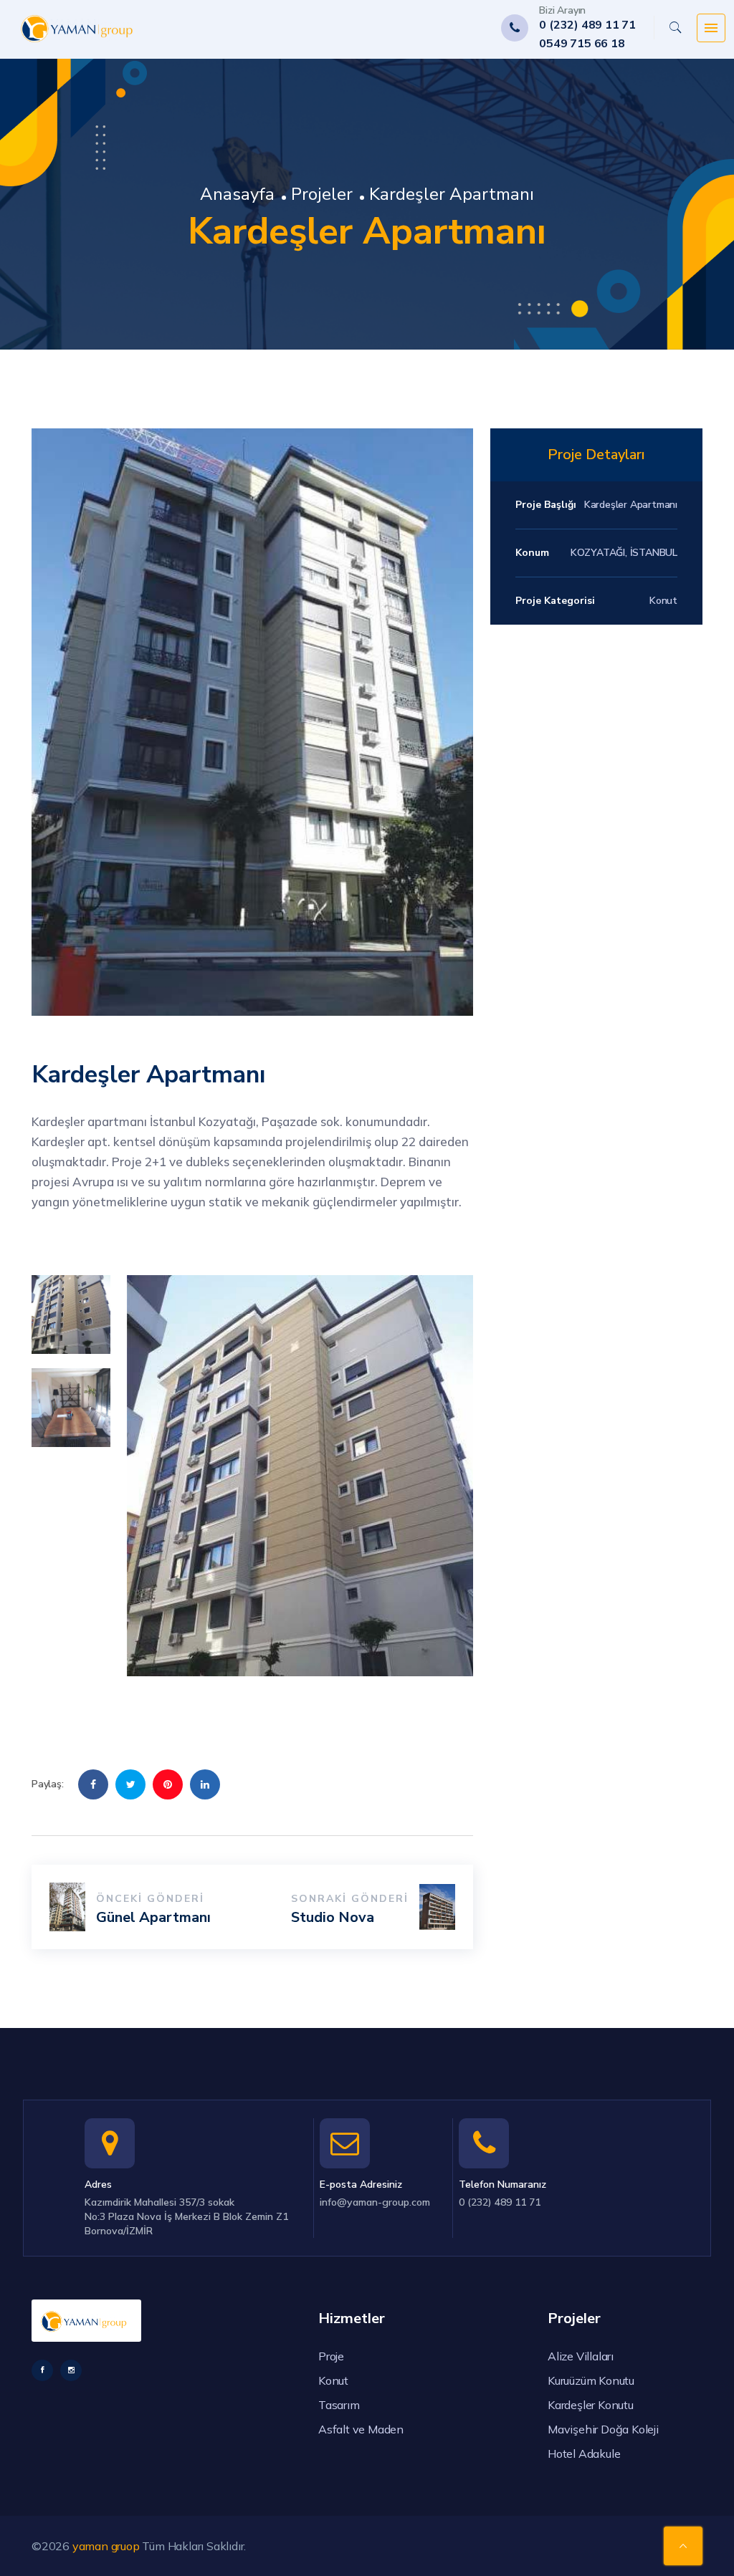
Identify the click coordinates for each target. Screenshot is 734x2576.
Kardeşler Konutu (591, 2405)
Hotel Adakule (584, 2454)
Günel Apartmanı (153, 1917)
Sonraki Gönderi (350, 1899)
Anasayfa (237, 194)
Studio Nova (333, 1917)
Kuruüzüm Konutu (591, 2380)
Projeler (322, 194)
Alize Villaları (581, 2356)
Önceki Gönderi (150, 1899)
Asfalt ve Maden (361, 2429)
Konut (333, 2380)
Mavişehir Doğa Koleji (603, 2429)
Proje (331, 2356)
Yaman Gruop (106, 2546)
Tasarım (339, 2405)
